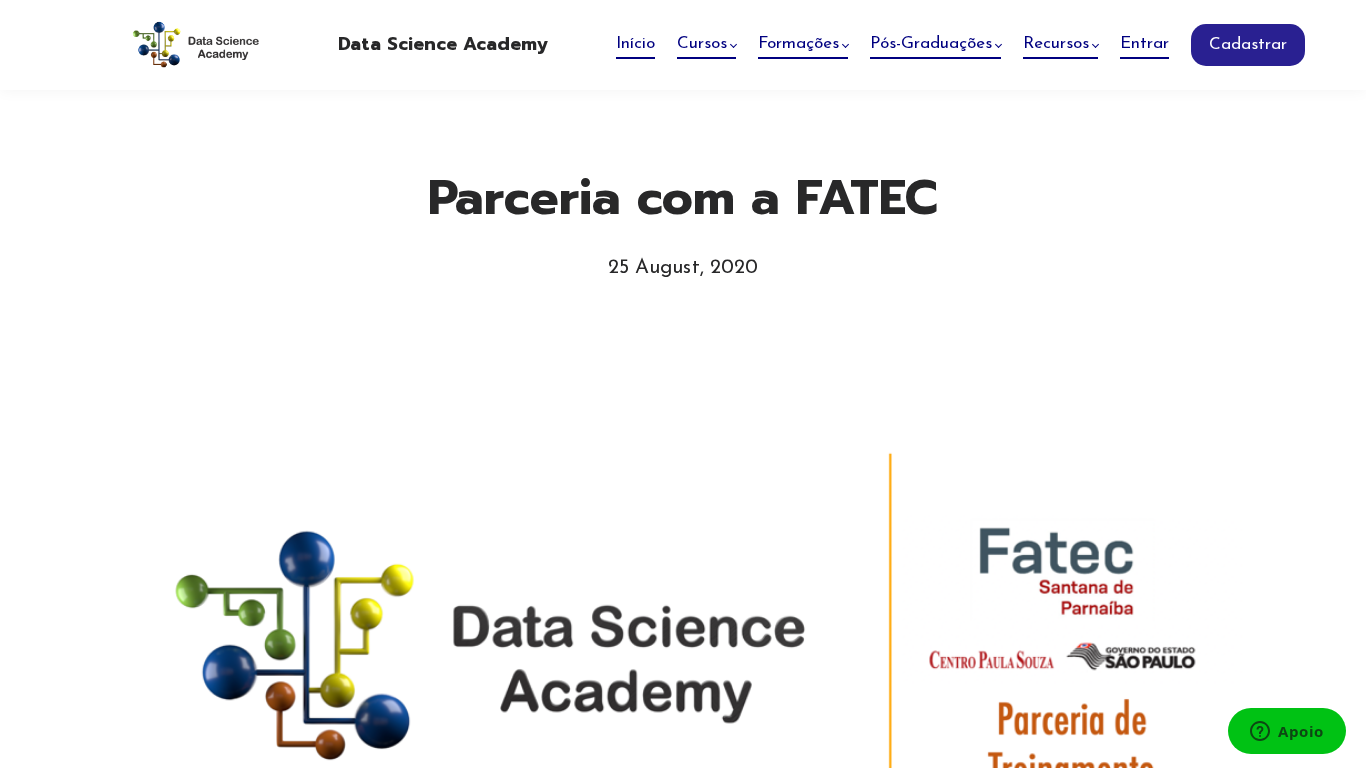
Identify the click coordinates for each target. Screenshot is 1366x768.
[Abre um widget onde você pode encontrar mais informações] (1287, 733)
